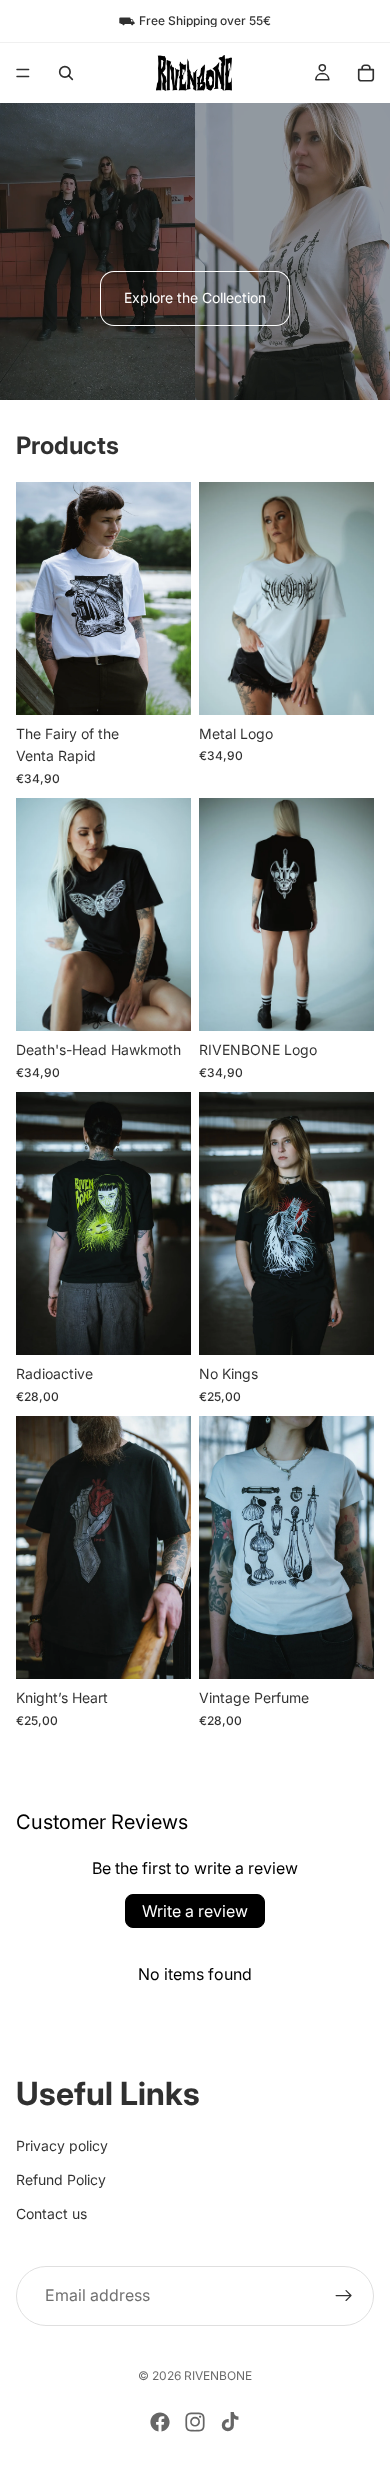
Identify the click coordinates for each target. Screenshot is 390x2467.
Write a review (195, 1911)
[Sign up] (344, 2295)
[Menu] (23, 73)
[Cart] (366, 73)
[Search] (66, 73)
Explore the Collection (195, 297)
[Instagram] (195, 2422)
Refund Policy (61, 2179)
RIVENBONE (218, 2375)
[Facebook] (160, 2422)
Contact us (51, 2213)
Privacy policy (62, 2144)
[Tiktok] (230, 2422)
